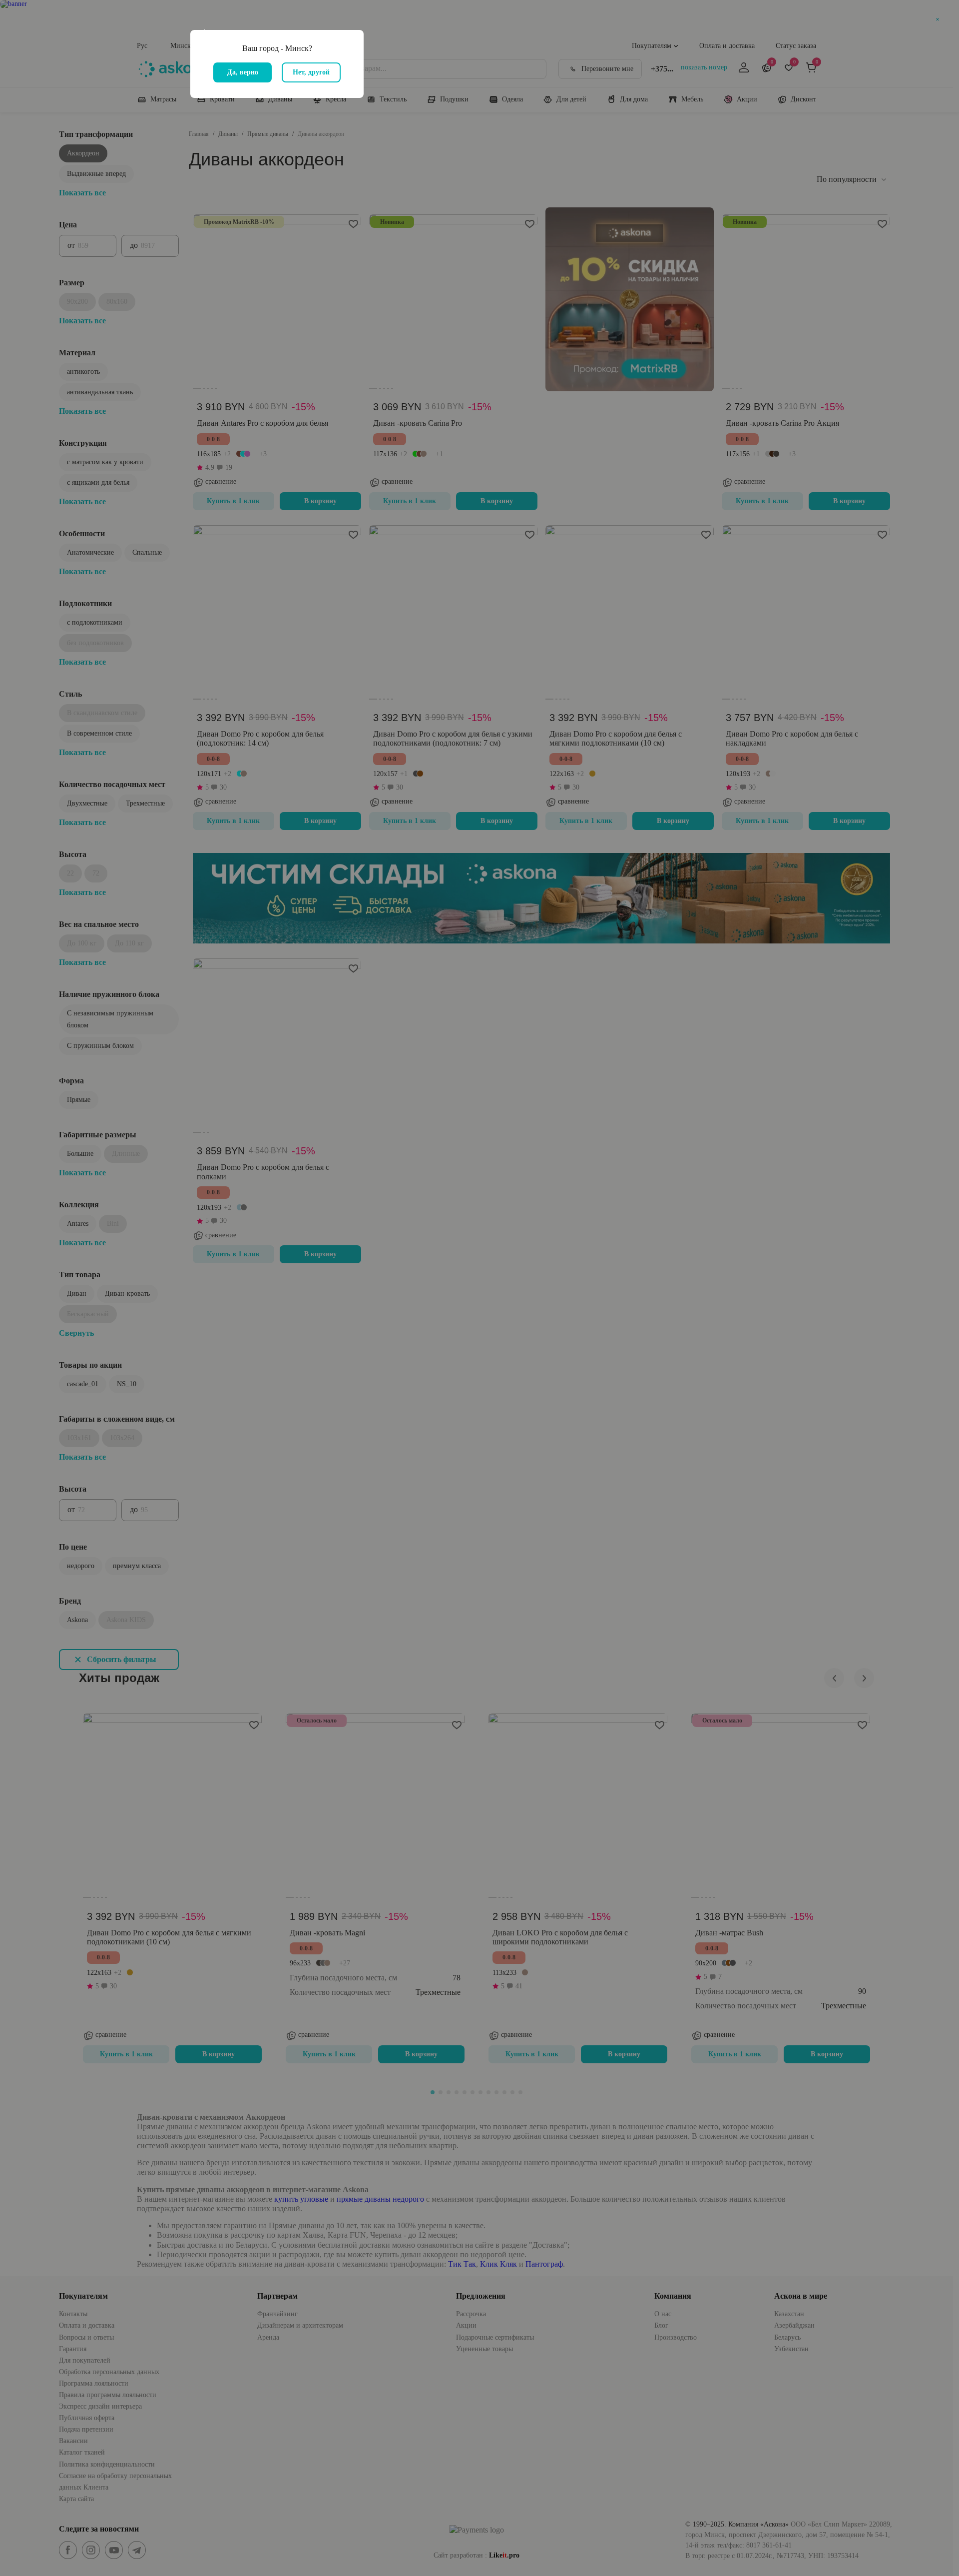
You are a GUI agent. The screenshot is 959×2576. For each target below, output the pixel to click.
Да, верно (243, 72)
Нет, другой (311, 72)
